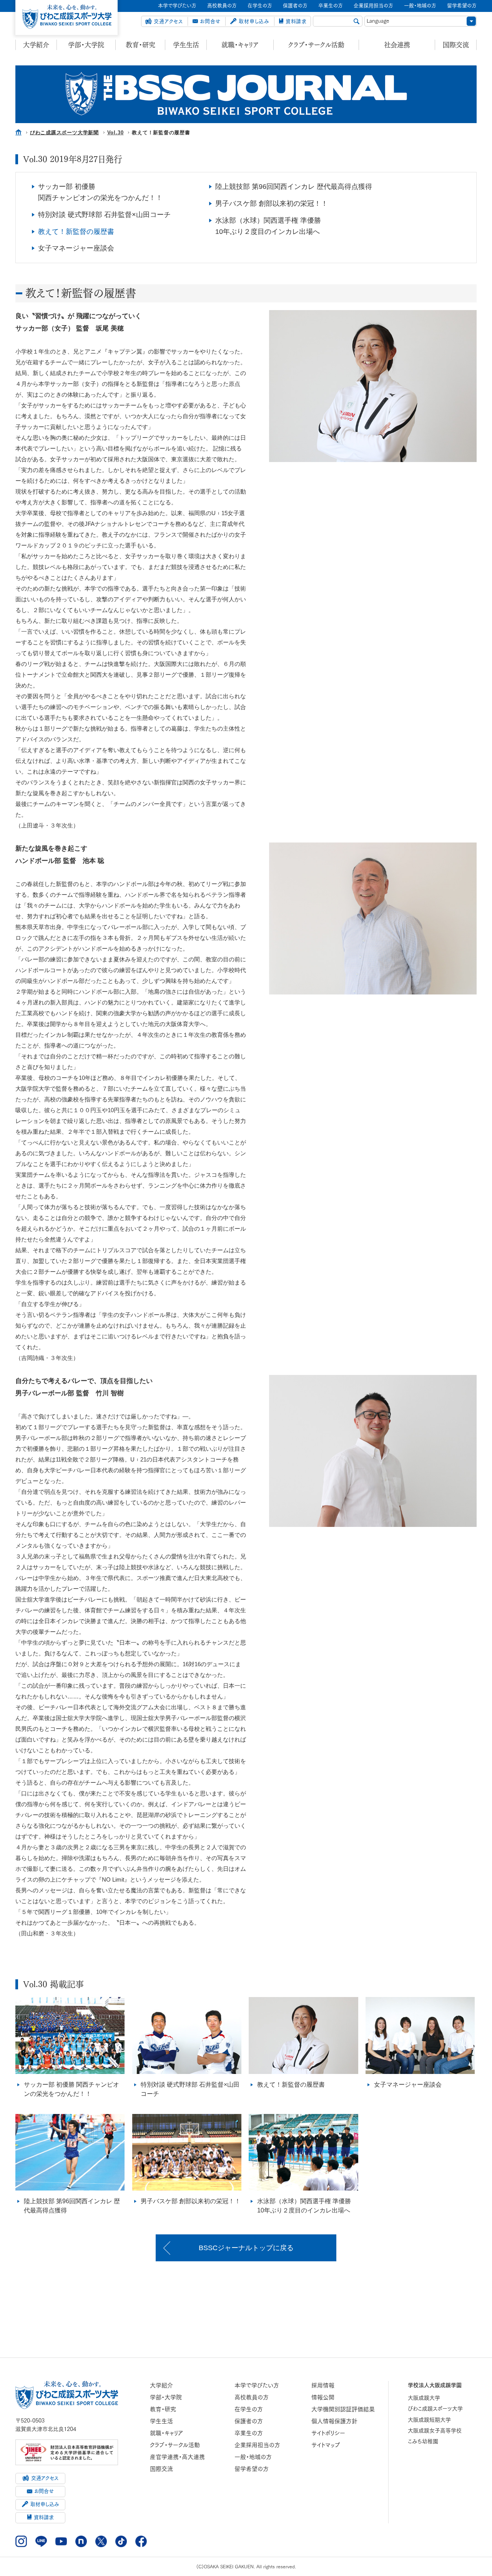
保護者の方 (249, 2421)
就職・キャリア (240, 45)
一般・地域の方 (253, 2457)
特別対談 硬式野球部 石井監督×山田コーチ (104, 215)
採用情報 (323, 2385)
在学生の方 (249, 2409)
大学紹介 (36, 45)
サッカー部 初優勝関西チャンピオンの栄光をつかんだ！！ (100, 192)
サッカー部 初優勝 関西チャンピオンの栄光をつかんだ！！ (71, 2089)
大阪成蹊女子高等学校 (435, 2431)
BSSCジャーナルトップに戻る (246, 2248)
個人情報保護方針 (334, 2421)
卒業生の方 (249, 2433)
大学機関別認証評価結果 (343, 2409)
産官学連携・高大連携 (177, 2457)
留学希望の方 (252, 2469)
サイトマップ (326, 2445)
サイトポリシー (328, 2433)
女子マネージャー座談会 (76, 248)
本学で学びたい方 (257, 2385)
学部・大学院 (86, 45)
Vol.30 (116, 133)
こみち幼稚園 (423, 2441)
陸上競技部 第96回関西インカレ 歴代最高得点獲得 (294, 187)
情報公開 (323, 2397)
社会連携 (397, 45)
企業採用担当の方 (257, 2445)
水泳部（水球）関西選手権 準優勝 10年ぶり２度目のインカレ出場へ (304, 2206)
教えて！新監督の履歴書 (76, 232)
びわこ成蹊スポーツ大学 (435, 2409)
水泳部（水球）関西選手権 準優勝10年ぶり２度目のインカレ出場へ (268, 226)
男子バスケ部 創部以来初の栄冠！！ (272, 204)
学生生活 (186, 45)
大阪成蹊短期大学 (429, 2420)
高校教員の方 (252, 2397)
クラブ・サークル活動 (316, 45)
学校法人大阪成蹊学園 (435, 2385)
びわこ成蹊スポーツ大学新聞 (64, 133)
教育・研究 (140, 45)
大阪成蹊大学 (424, 2398)
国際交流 (456, 45)
